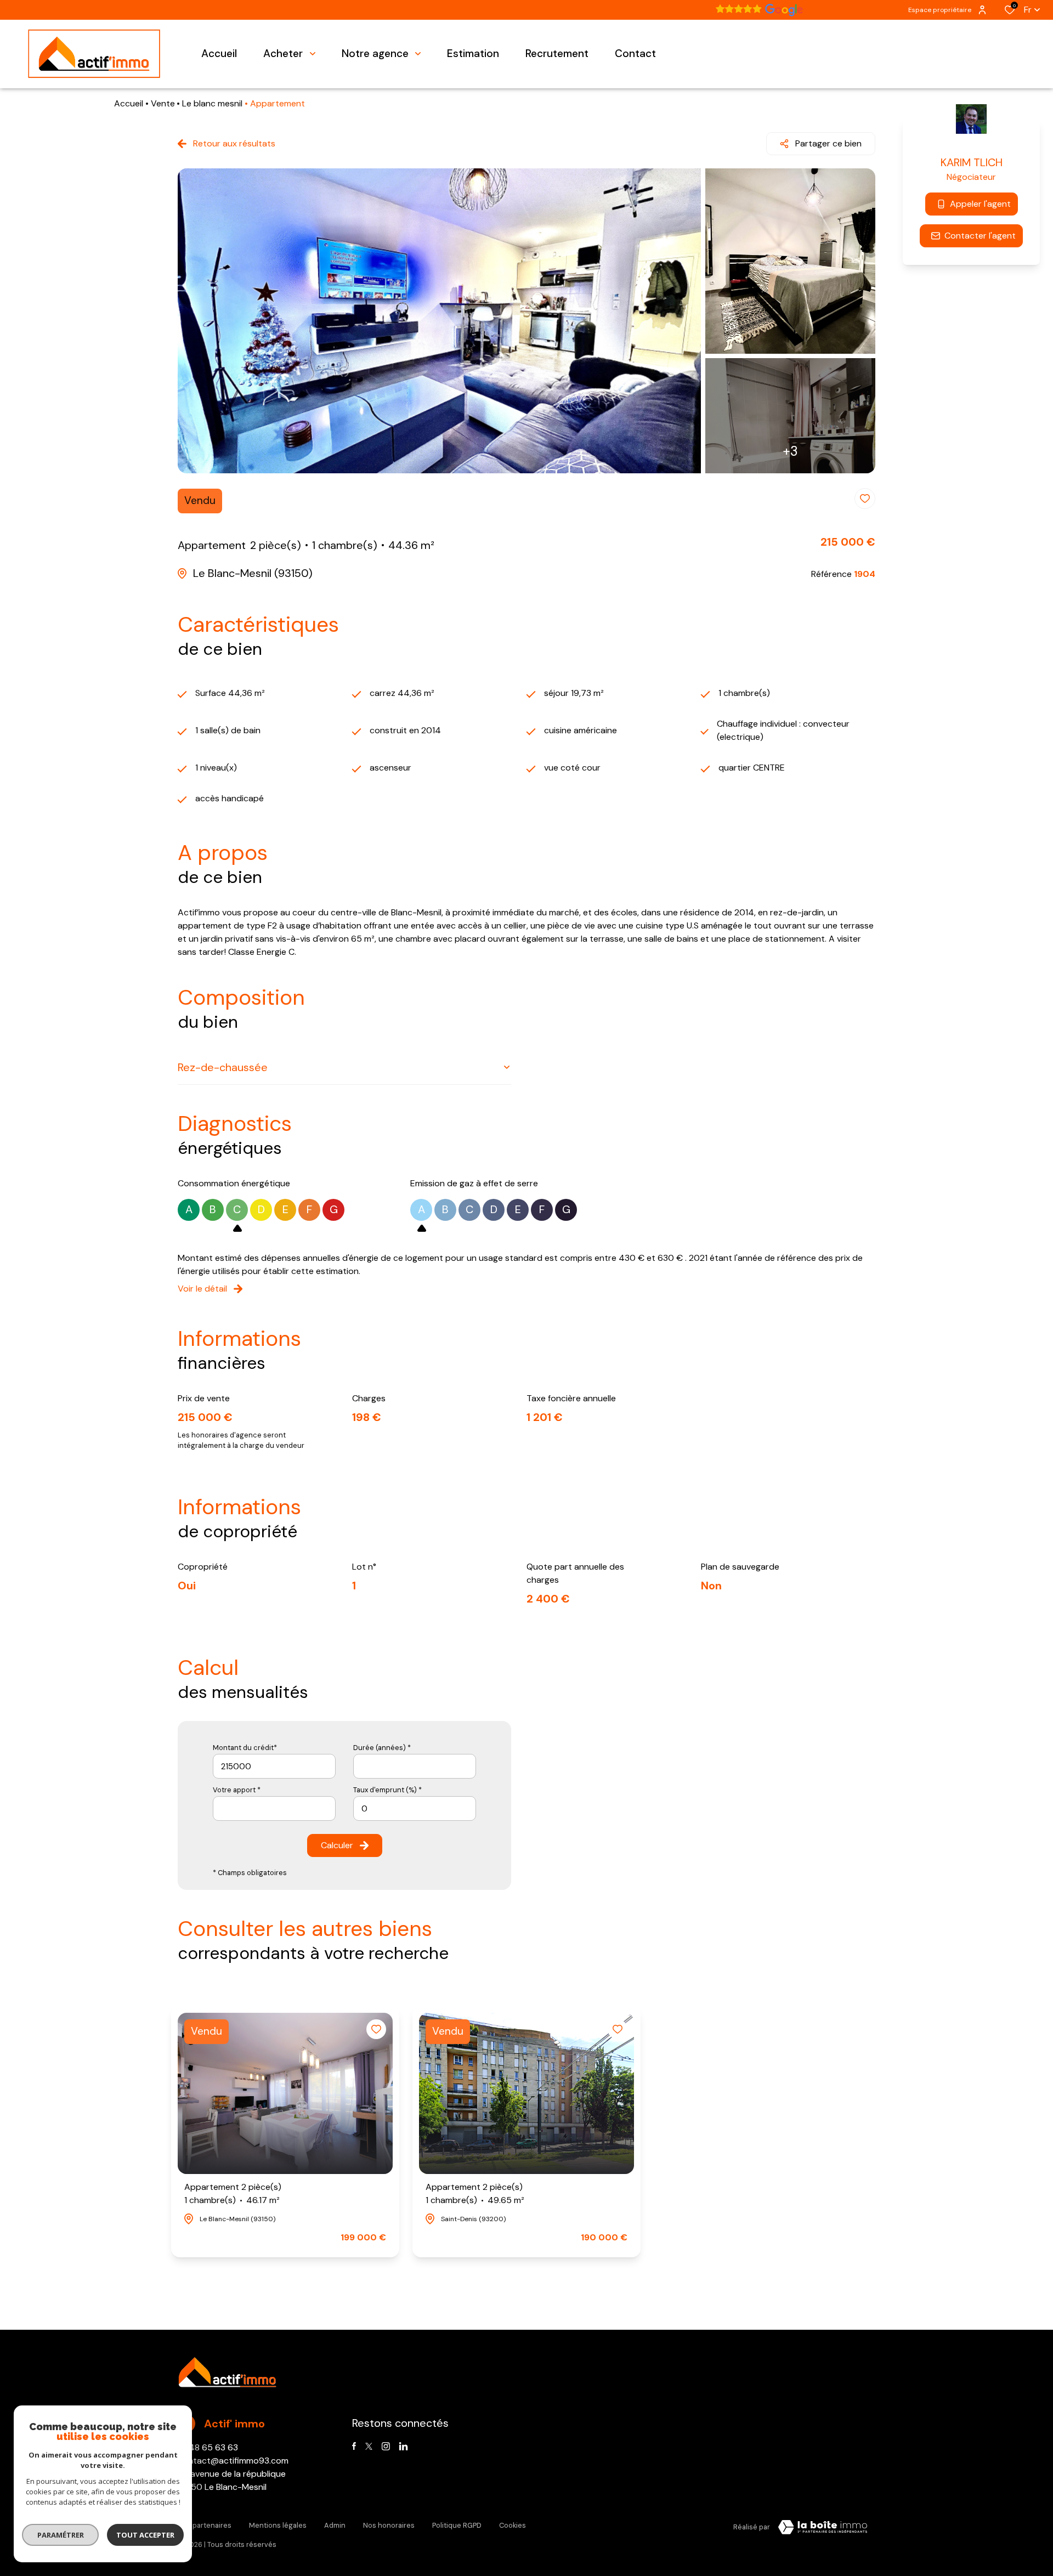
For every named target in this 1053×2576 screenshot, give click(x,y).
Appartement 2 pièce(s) (233, 2193)
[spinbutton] (415, 1808)
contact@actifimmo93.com (233, 2461)
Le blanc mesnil (212, 103)
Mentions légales (278, 2525)
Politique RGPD (457, 2525)
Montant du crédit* (245, 1748)
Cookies (513, 2525)
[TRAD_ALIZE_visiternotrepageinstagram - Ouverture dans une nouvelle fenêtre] (386, 2446)
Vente (163, 103)
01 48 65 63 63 (208, 2447)
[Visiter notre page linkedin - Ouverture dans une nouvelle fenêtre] (403, 2446)
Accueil (129, 103)
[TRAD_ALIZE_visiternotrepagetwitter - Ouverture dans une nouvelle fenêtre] (369, 2446)
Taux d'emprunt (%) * (387, 1790)
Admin (335, 2525)
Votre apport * (237, 1790)
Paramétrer (61, 2535)
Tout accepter (145, 2535)
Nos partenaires (205, 2525)
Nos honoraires (389, 2525)
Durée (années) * (382, 1748)
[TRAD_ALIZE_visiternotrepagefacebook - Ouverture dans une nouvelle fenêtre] (354, 2446)
